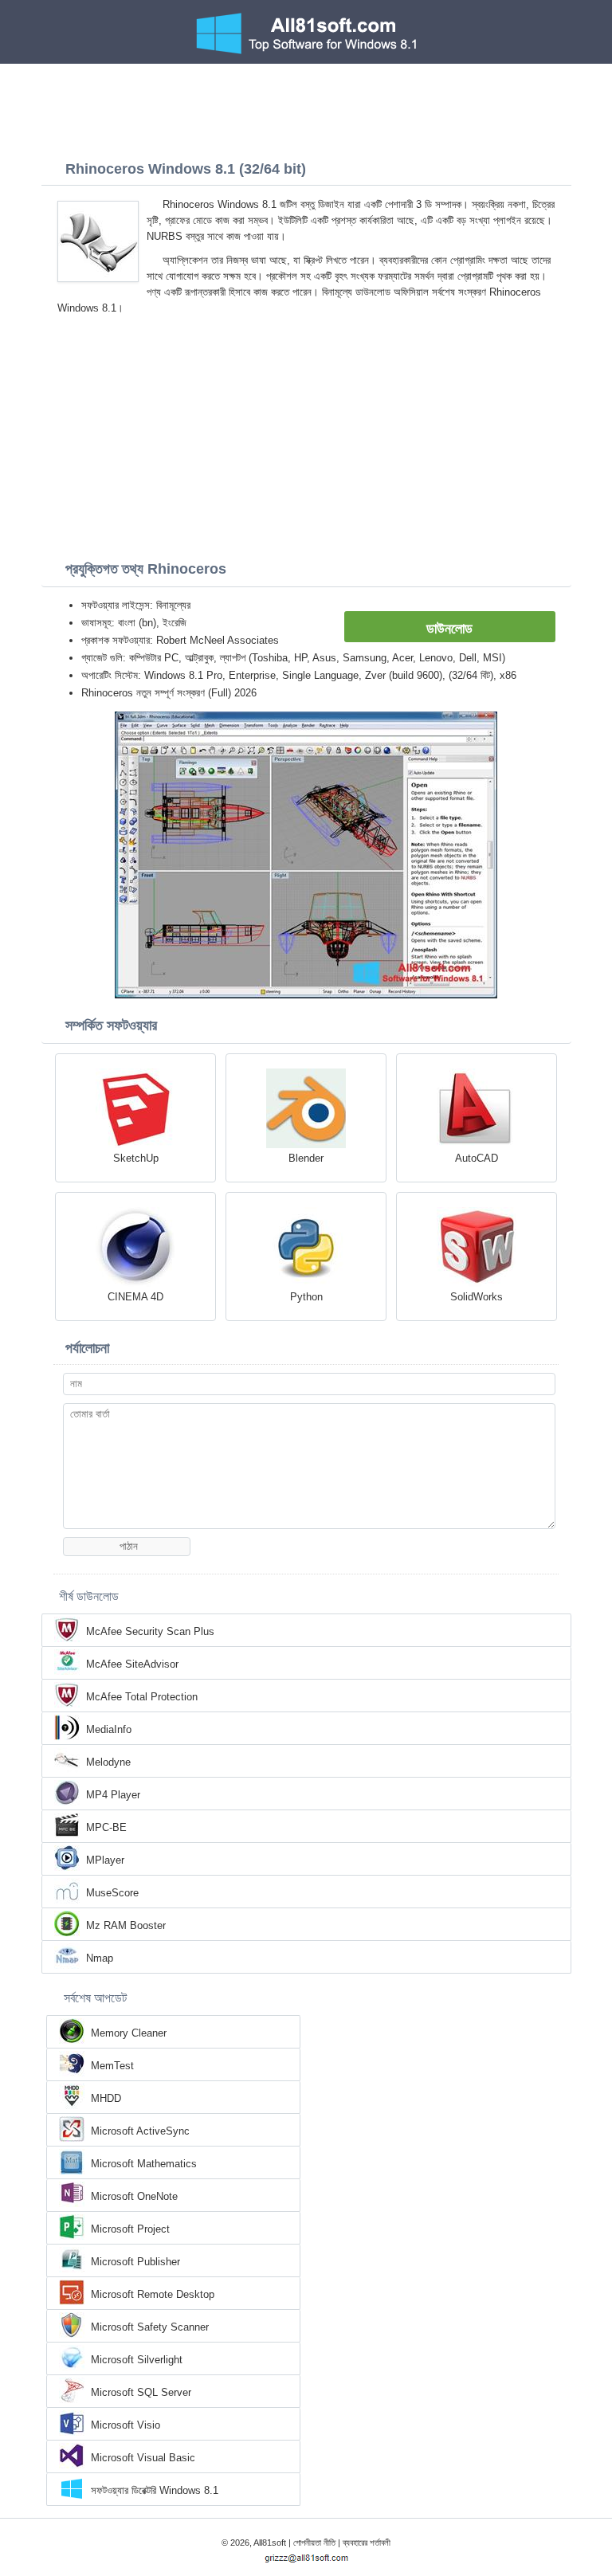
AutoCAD (477, 1158)
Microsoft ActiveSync (140, 2131)
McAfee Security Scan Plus (150, 1631)
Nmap (100, 1958)
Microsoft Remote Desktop (153, 2294)
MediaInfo (109, 1729)
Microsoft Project (130, 2229)
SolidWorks (477, 1297)
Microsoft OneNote (134, 2196)
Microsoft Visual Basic (143, 2458)
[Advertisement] (306, 108)
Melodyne (108, 1762)
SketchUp (136, 1158)
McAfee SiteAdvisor (132, 1664)
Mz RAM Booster (126, 1925)
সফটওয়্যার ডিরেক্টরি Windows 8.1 (155, 2490)
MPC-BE (106, 1827)
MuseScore (112, 1893)
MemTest (112, 2066)
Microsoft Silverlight (137, 2360)
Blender (306, 1158)
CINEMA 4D (135, 1297)
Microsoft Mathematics (144, 2164)
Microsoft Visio (126, 2425)
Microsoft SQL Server (141, 2392)
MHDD (106, 2098)
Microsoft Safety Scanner (150, 2327)
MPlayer (105, 1860)
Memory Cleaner (129, 2033)
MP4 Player (113, 1795)
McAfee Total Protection (142, 1697)
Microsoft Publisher (135, 2262)
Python (306, 1297)
